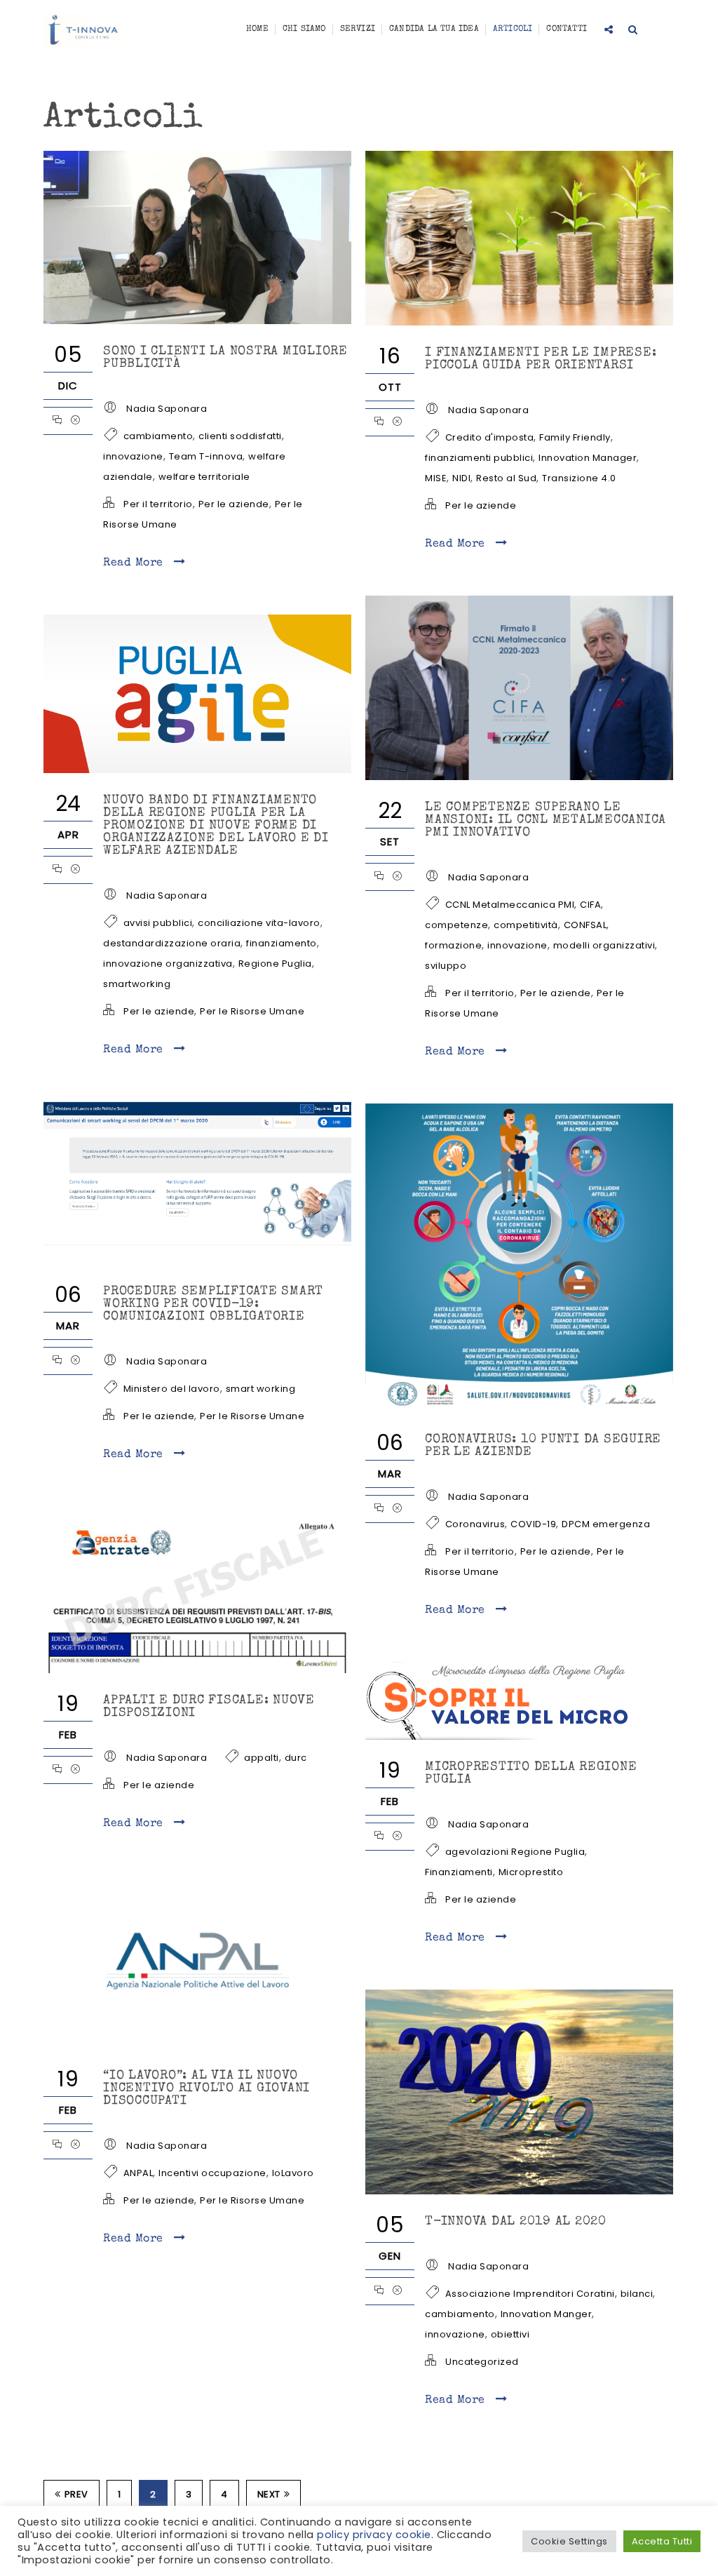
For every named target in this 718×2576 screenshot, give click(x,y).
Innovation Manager (588, 458)
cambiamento (158, 436)
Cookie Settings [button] (569, 2541)
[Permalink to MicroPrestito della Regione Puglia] (502, 1736)
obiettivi (510, 2334)
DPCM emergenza (606, 1524)
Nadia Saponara (167, 409)
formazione (453, 945)
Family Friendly (575, 437)
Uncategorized (482, 2362)
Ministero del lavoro (172, 1389)
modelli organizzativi (604, 945)
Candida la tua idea (434, 29)
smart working (261, 1389)
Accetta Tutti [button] (662, 2541)
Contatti (567, 29)
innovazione (133, 456)
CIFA (590, 905)
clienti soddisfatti (240, 436)
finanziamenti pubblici (479, 458)
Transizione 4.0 (579, 478)
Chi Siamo (304, 29)
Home (257, 29)
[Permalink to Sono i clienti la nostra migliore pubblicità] (197, 321)
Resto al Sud (506, 478)
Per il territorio (158, 504)
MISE (436, 478)
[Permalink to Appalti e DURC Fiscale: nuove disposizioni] (197, 1670)
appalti (262, 1758)
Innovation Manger (547, 2314)
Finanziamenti (459, 1872)
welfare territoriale (204, 477)
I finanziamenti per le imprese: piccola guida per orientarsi (541, 359)
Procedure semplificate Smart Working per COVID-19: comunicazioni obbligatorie (213, 1304)
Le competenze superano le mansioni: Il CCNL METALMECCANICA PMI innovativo (546, 820)
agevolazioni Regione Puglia (515, 1852)
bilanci (637, 2294)
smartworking (137, 984)
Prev (76, 2494)
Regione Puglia (275, 964)
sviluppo (446, 966)
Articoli (513, 29)
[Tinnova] (84, 30)
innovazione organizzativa (168, 964)
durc (296, 1758)
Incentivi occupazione (212, 2173)
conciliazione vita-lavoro (259, 923)
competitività (526, 925)
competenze (456, 925)
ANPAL (138, 2173)
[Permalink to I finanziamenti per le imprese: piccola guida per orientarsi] (519, 322)
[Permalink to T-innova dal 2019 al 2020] (519, 2191)
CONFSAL (585, 925)
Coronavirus (475, 1524)
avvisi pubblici (158, 923)
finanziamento (282, 943)
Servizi (358, 29)
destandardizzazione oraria (172, 943)
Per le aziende (234, 504)
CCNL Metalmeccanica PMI (510, 905)
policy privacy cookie (374, 2535)
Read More (135, 563)
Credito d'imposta (490, 437)
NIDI (461, 478)
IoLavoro (293, 2173)
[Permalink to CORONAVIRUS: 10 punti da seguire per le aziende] (519, 1409)
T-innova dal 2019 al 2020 (516, 2222)
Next (269, 2494)
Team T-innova (206, 456)
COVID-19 (533, 1524)
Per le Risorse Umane (252, 1011)
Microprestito (531, 1872)
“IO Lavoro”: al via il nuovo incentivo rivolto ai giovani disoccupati (206, 2088)
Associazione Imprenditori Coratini (530, 2294)
